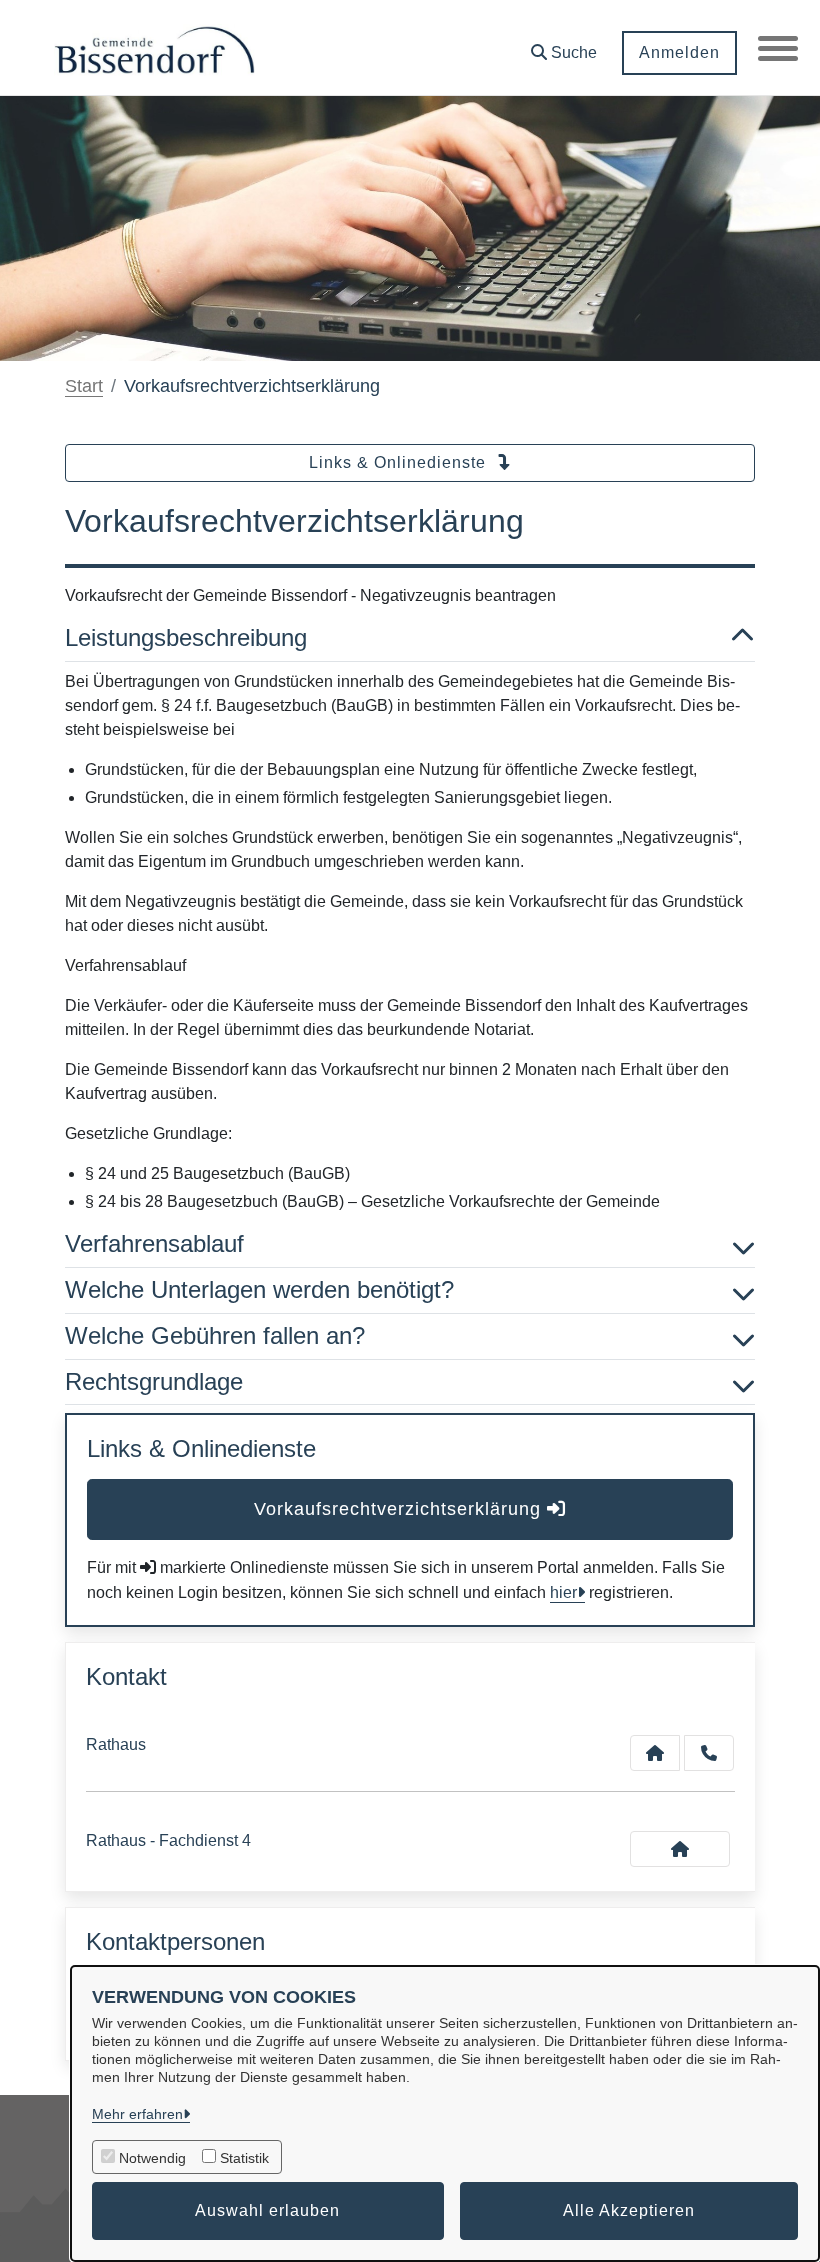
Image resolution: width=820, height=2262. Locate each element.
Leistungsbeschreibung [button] (186, 637)
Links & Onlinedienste (400, 462)
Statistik (244, 2158)
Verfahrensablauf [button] (154, 1243)
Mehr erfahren (137, 2114)
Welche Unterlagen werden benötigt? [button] (259, 1289)
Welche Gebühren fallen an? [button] (215, 1335)
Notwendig (152, 2158)
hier (563, 1592)
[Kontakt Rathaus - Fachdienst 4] (680, 1849)
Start (84, 386)
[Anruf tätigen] (709, 1753)
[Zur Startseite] (154, 48)
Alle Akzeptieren (629, 2210)
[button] (564, 45)
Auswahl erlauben (267, 2210)
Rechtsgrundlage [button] (154, 1381)
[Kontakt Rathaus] (655, 1753)
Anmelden (679, 52)
